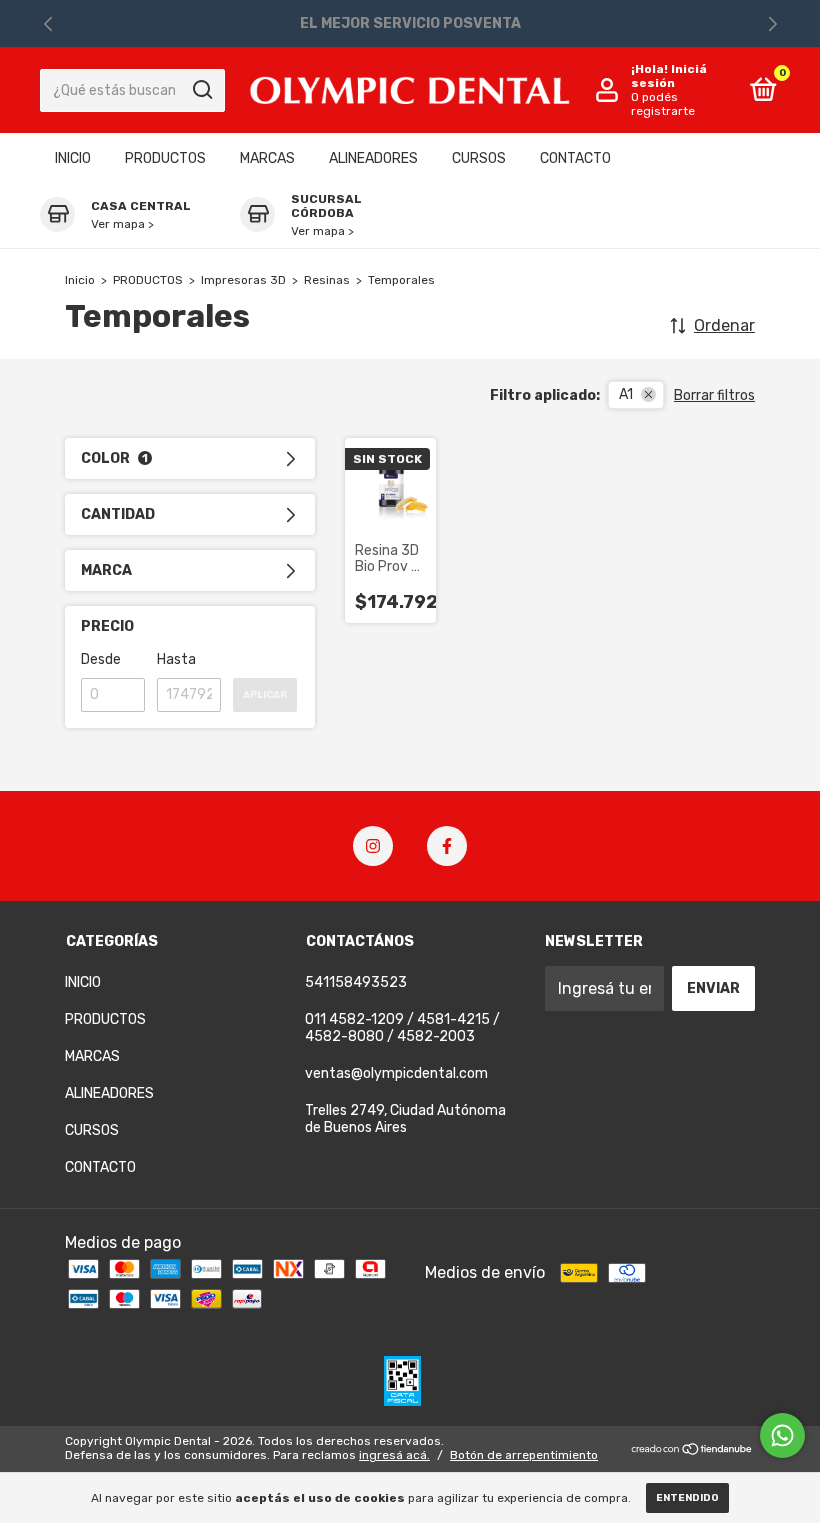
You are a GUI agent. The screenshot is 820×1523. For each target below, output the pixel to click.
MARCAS (267, 158)
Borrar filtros (714, 395)
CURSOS (479, 158)
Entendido (687, 1498)
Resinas (327, 280)
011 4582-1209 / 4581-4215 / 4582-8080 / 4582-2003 (402, 1028)
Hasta (176, 659)
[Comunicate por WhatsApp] (782, 1435)
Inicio (80, 280)
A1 (626, 394)
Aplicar (265, 695)
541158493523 (356, 982)
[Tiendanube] (692, 1450)
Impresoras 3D (243, 280)
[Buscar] (201, 90)
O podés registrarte (663, 104)
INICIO (73, 158)
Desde (101, 659)
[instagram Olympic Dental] (373, 846)
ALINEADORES (373, 158)
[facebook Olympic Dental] (447, 846)
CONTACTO (575, 158)
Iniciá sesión (669, 76)
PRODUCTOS (165, 158)
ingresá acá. (394, 1455)
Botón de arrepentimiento (524, 1455)
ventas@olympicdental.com (396, 1073)
